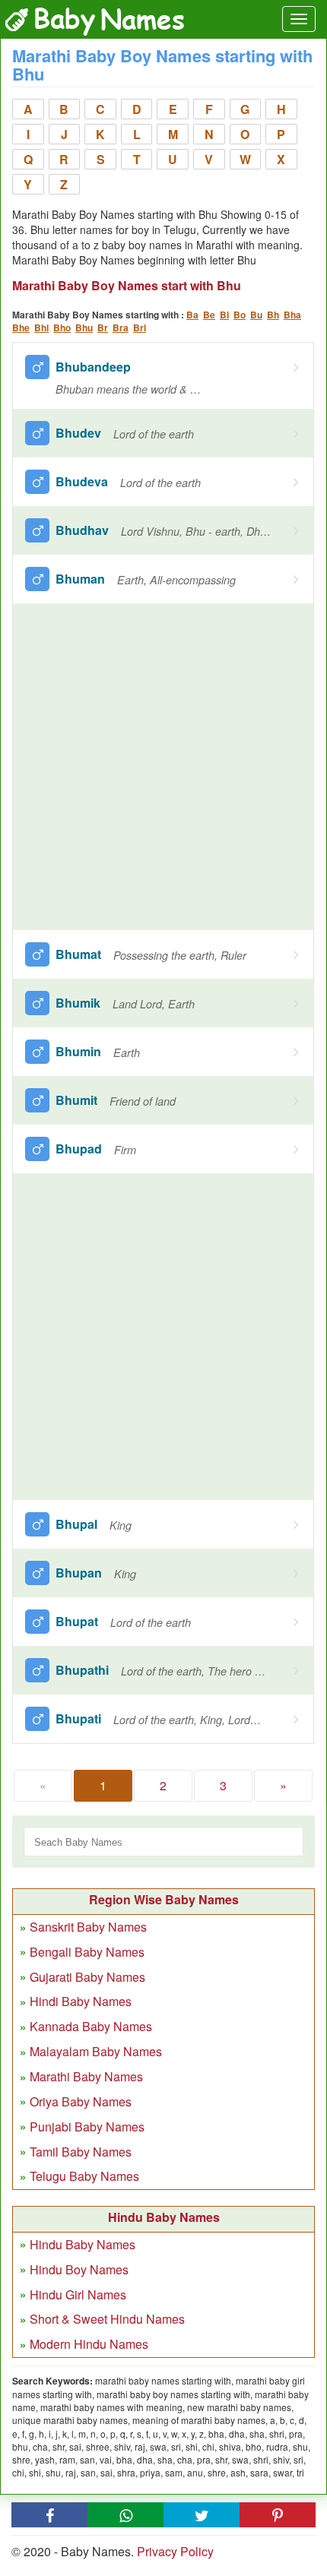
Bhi (41, 328)
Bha (292, 315)
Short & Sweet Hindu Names (107, 2319)
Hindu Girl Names (78, 2294)
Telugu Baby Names (84, 2176)
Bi (224, 315)
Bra (121, 328)
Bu (256, 315)
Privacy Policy (175, 2551)
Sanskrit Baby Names (88, 1927)
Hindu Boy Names (79, 2269)
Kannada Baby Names (91, 2026)
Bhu (84, 328)
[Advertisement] (163, 767)
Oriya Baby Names (81, 2101)
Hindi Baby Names (81, 2001)
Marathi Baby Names (86, 2076)
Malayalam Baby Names (96, 2051)
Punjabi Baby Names (87, 2127)
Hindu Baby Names (83, 2244)
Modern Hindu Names (89, 2344)
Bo (240, 315)
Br (103, 328)
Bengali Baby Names (87, 1952)
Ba (192, 315)
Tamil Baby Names (81, 2152)
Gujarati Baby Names (87, 1977)
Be (209, 315)
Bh (273, 315)
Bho (62, 328)
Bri (140, 328)
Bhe (21, 328)
